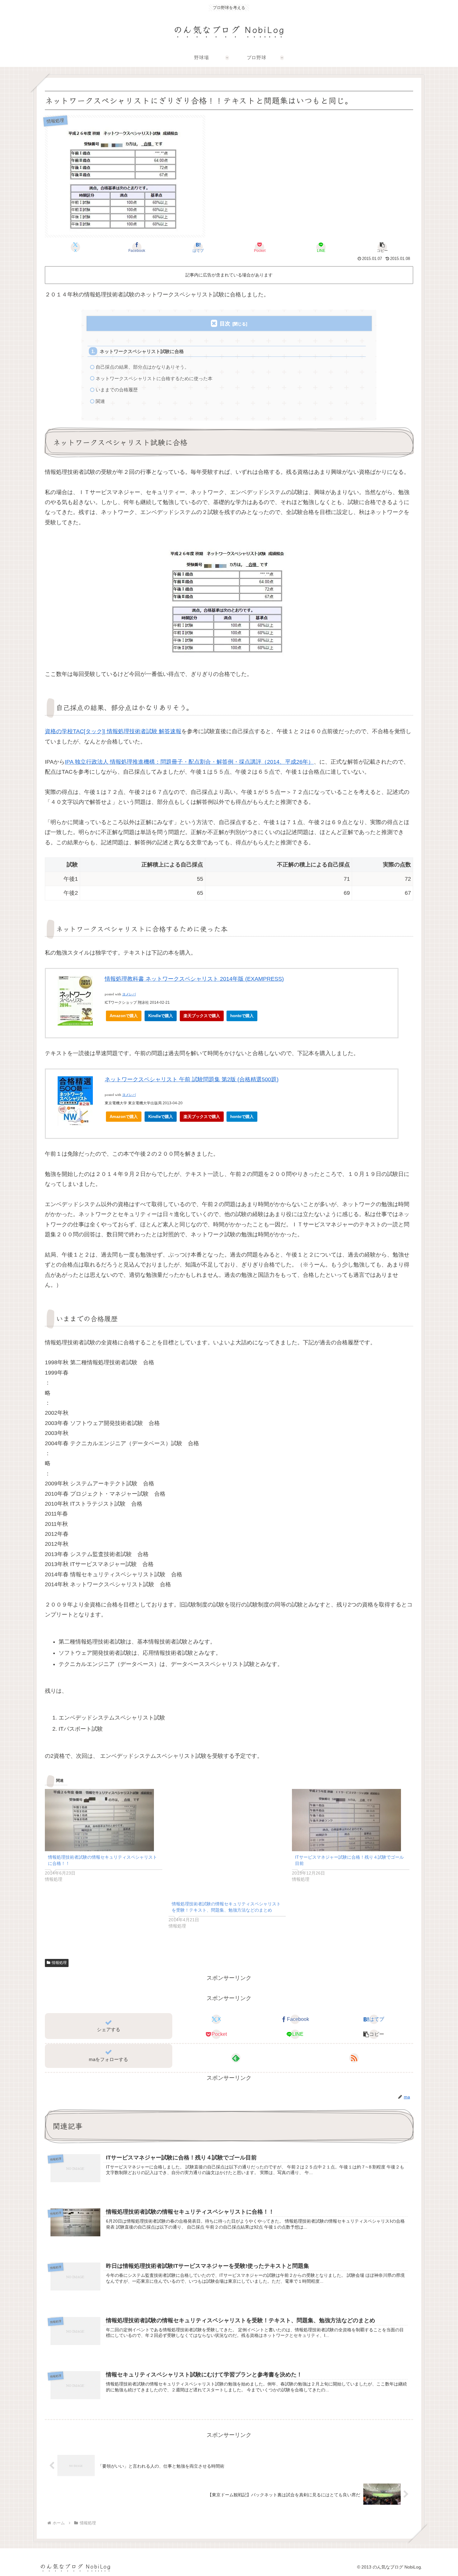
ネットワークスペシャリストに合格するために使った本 (154, 378)
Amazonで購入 (124, 1016)
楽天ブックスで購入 (202, 1016)
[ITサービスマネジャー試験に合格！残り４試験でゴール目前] (351, 1820)
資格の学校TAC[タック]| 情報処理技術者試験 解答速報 (113, 731)
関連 (100, 401)
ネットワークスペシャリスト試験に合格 (142, 351)
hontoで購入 (242, 1016)
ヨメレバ (129, 994)
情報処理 (59, 1963)
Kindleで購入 (161, 1016)
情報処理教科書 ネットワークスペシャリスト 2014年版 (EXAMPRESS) (194, 979)
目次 (225, 324)
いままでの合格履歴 (117, 390)
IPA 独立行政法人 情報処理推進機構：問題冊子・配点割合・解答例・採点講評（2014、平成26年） (189, 762)
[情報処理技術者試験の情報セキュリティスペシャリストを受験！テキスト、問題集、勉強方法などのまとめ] (227, 1843)
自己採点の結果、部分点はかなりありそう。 (142, 367)
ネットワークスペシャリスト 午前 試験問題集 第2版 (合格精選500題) (192, 1079)
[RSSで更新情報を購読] (354, 2058)
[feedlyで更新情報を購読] (236, 2058)
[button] (382, 247)
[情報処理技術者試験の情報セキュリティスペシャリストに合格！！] (104, 1820)
